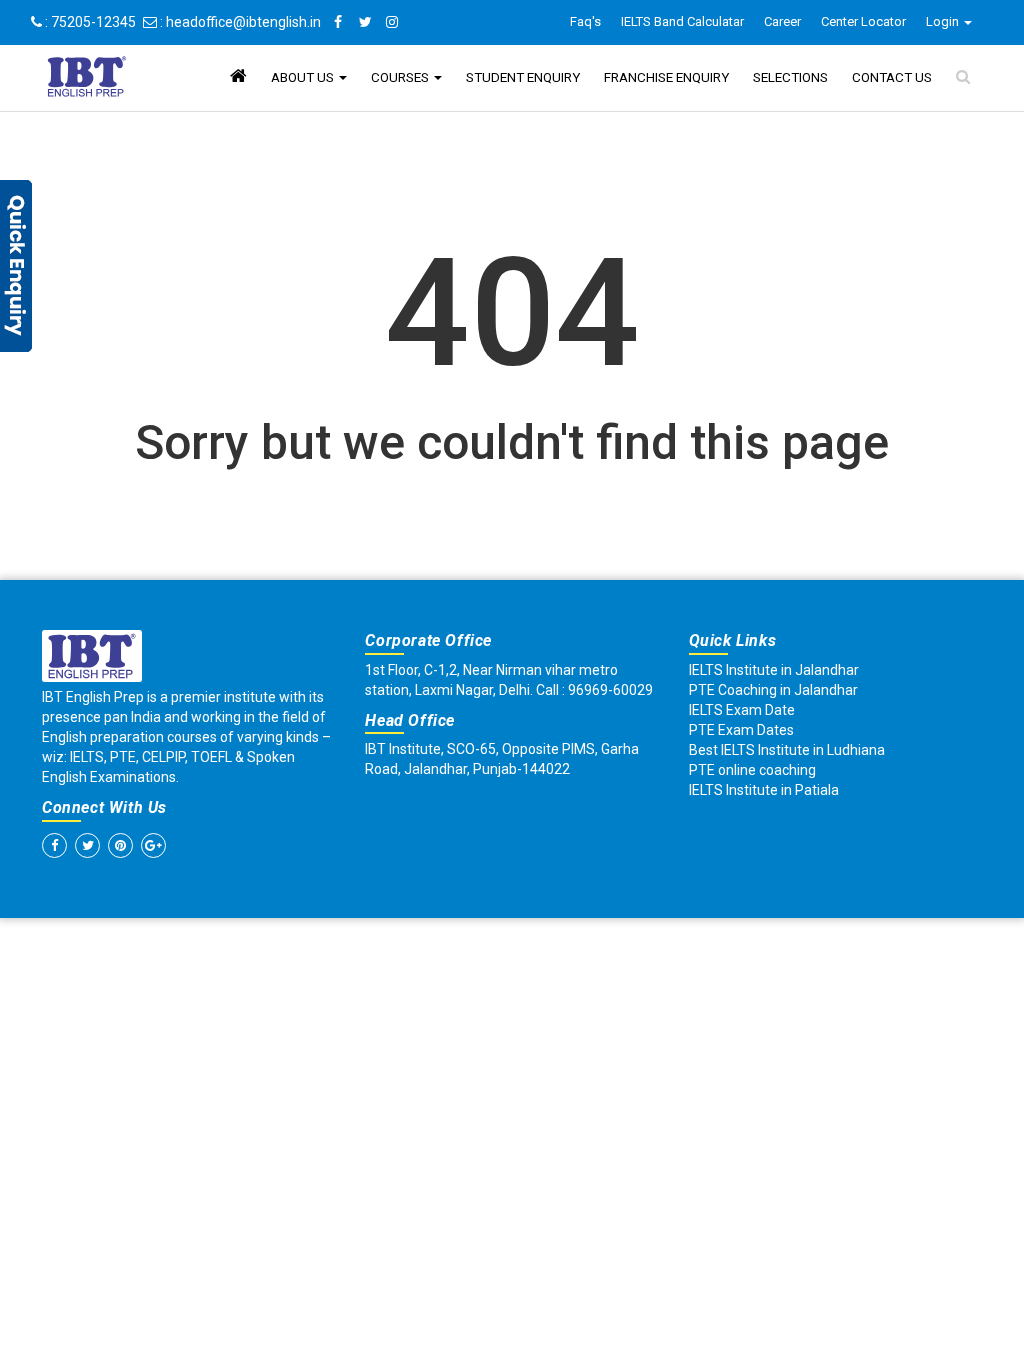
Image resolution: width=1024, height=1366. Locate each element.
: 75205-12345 (89, 22)
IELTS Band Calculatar (682, 21)
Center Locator (863, 21)
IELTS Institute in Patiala (764, 790)
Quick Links (733, 640)
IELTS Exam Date (742, 710)
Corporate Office (428, 640)
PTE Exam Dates (741, 730)
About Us (304, 77)
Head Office (410, 720)
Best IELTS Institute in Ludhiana (787, 750)
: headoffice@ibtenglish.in (239, 22)
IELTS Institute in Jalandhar (774, 670)
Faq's (585, 21)
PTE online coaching (752, 770)
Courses (401, 77)
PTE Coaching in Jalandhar (773, 690)
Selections (790, 77)
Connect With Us (104, 807)
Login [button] (944, 21)
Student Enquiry (523, 77)
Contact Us (892, 77)
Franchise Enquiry (666, 77)
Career (782, 21)
